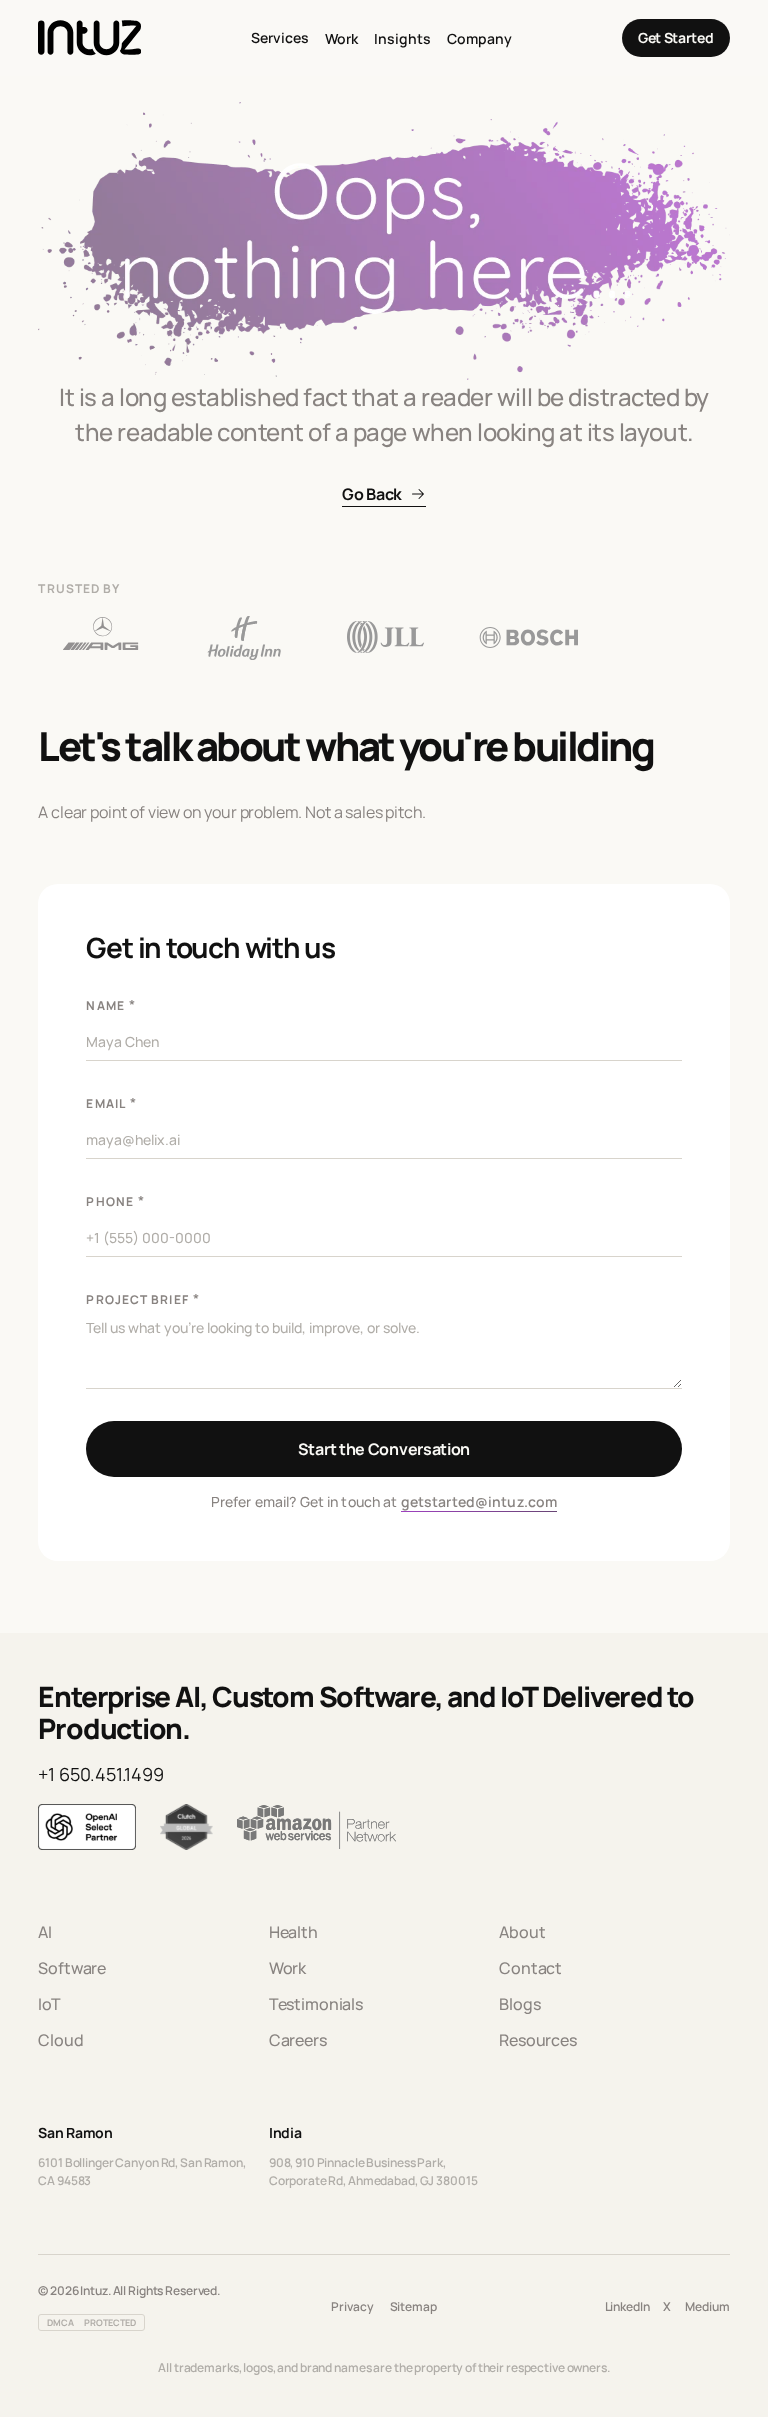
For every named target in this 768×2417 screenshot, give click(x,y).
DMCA (60, 2322)
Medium (707, 2306)
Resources (538, 2040)
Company (479, 38)
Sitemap (413, 2306)
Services (280, 37)
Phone (115, 1200)
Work (341, 38)
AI (45, 1932)
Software (72, 1968)
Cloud (60, 2040)
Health (293, 1932)
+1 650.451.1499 (100, 1774)
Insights (402, 38)
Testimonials (316, 2004)
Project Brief (142, 1298)
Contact (530, 1968)
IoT (49, 2004)
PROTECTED (110, 2322)
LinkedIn (627, 2306)
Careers (298, 2040)
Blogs (519, 2004)
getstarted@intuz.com (479, 1501)
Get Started (676, 37)
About (522, 1932)
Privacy (352, 2306)
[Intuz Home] (89, 38)
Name (110, 1004)
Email (111, 1102)
